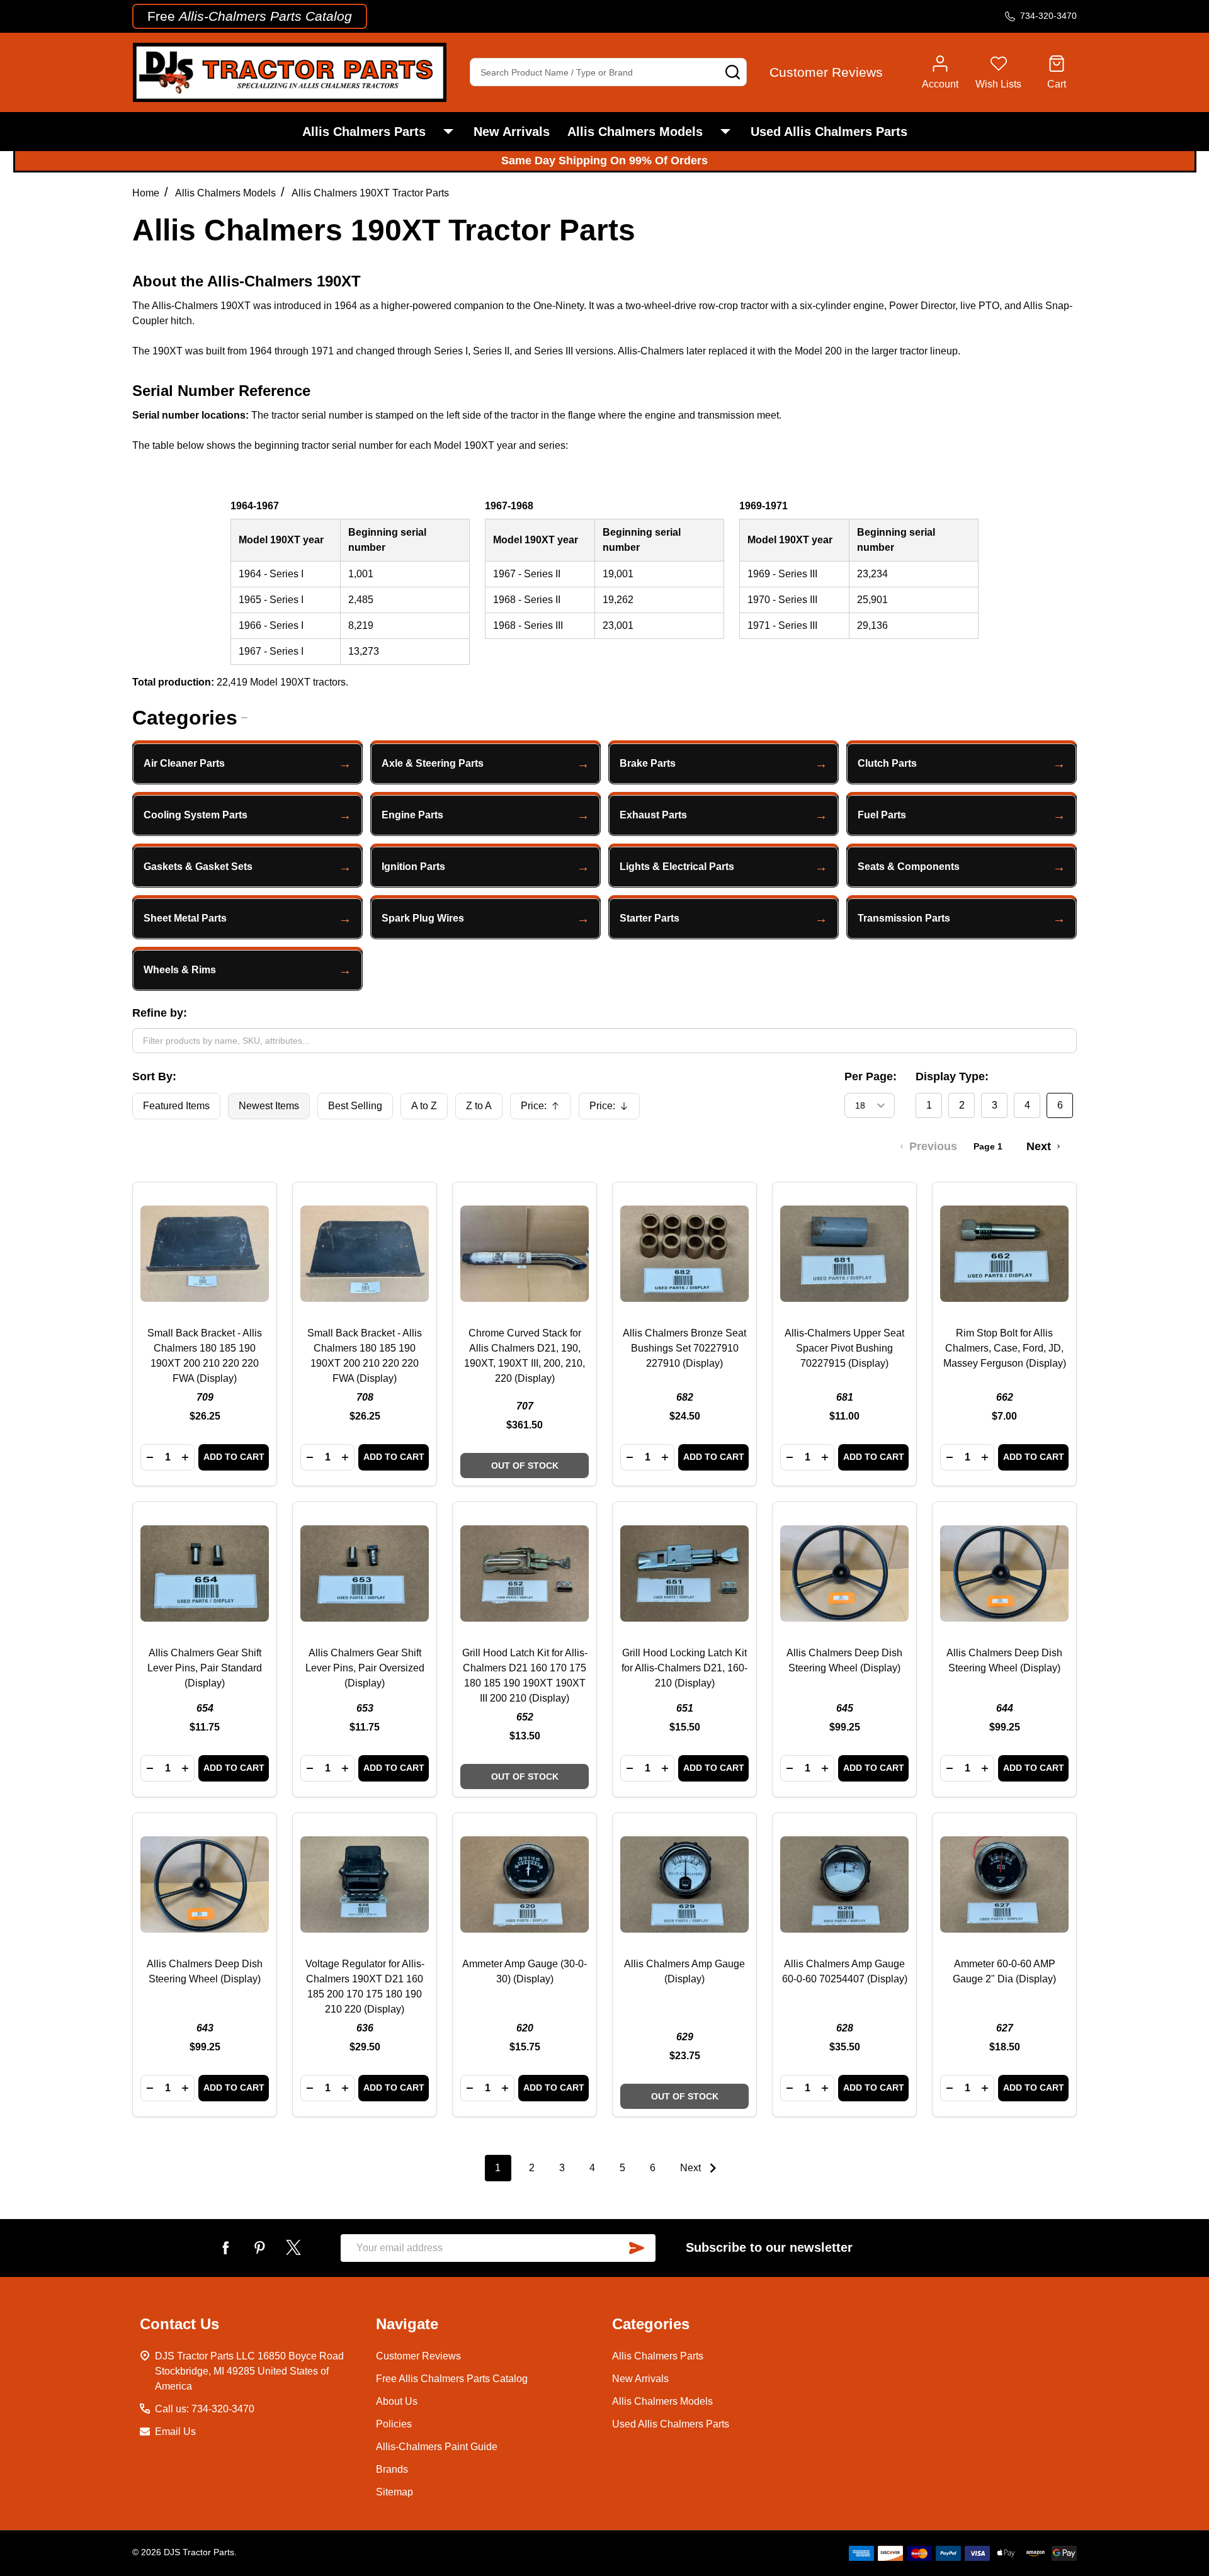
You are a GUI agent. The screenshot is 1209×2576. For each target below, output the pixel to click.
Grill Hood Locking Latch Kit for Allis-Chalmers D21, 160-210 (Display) (684, 1668)
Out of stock (525, 1466)
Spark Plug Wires (423, 918)
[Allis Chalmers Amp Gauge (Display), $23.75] (684, 1885)
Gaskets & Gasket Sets (198, 867)
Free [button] (250, 16)
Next (692, 2168)
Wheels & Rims (180, 970)
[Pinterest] (259, 2247)
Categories (185, 718)
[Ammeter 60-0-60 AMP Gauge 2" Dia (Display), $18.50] (1004, 1885)
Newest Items (269, 1106)
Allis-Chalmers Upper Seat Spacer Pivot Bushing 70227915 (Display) (844, 1348)
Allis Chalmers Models (635, 132)
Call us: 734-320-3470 (205, 2409)
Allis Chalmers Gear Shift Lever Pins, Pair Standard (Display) (205, 1668)
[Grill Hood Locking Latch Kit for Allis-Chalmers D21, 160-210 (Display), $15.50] (684, 1574)
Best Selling (355, 1106)
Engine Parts (412, 815)
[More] (448, 132)
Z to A (479, 1106)
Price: (545, 1110)
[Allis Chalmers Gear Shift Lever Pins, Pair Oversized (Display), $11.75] (365, 1574)
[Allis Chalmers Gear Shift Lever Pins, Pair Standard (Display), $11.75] (205, 1574)
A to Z (424, 1106)
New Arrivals (512, 132)
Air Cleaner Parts (184, 763)
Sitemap (394, 2492)
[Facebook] (225, 2247)
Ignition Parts (413, 867)
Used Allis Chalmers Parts (829, 132)
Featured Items (176, 1106)
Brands (392, 2469)
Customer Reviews (418, 2356)
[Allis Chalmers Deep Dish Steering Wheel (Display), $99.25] (844, 1574)
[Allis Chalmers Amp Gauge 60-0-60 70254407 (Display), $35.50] (844, 1885)
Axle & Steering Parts (433, 763)
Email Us (175, 2432)
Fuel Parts (882, 815)
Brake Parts (648, 763)
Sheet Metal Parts (185, 918)
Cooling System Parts (196, 815)
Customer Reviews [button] (826, 72)
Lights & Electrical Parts (677, 867)
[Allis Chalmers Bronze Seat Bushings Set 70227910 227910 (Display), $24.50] (684, 1254)
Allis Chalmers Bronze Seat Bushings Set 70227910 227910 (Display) (684, 1348)
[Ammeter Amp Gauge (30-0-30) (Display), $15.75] (525, 1885)
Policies (394, 2424)
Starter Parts (650, 918)
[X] (293, 2247)
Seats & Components (909, 867)
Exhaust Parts (653, 815)
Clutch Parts (887, 763)
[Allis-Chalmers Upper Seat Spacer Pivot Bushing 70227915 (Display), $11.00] (844, 1254)
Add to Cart (234, 1457)
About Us (397, 2401)
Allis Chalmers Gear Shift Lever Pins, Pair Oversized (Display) (365, 1668)
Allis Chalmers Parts (364, 132)
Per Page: (871, 1076)
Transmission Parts (904, 918)
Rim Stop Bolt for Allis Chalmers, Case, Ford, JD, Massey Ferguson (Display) (1005, 1348)
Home (146, 193)
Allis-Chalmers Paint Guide (437, 2447)
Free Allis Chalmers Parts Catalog (452, 2379)
